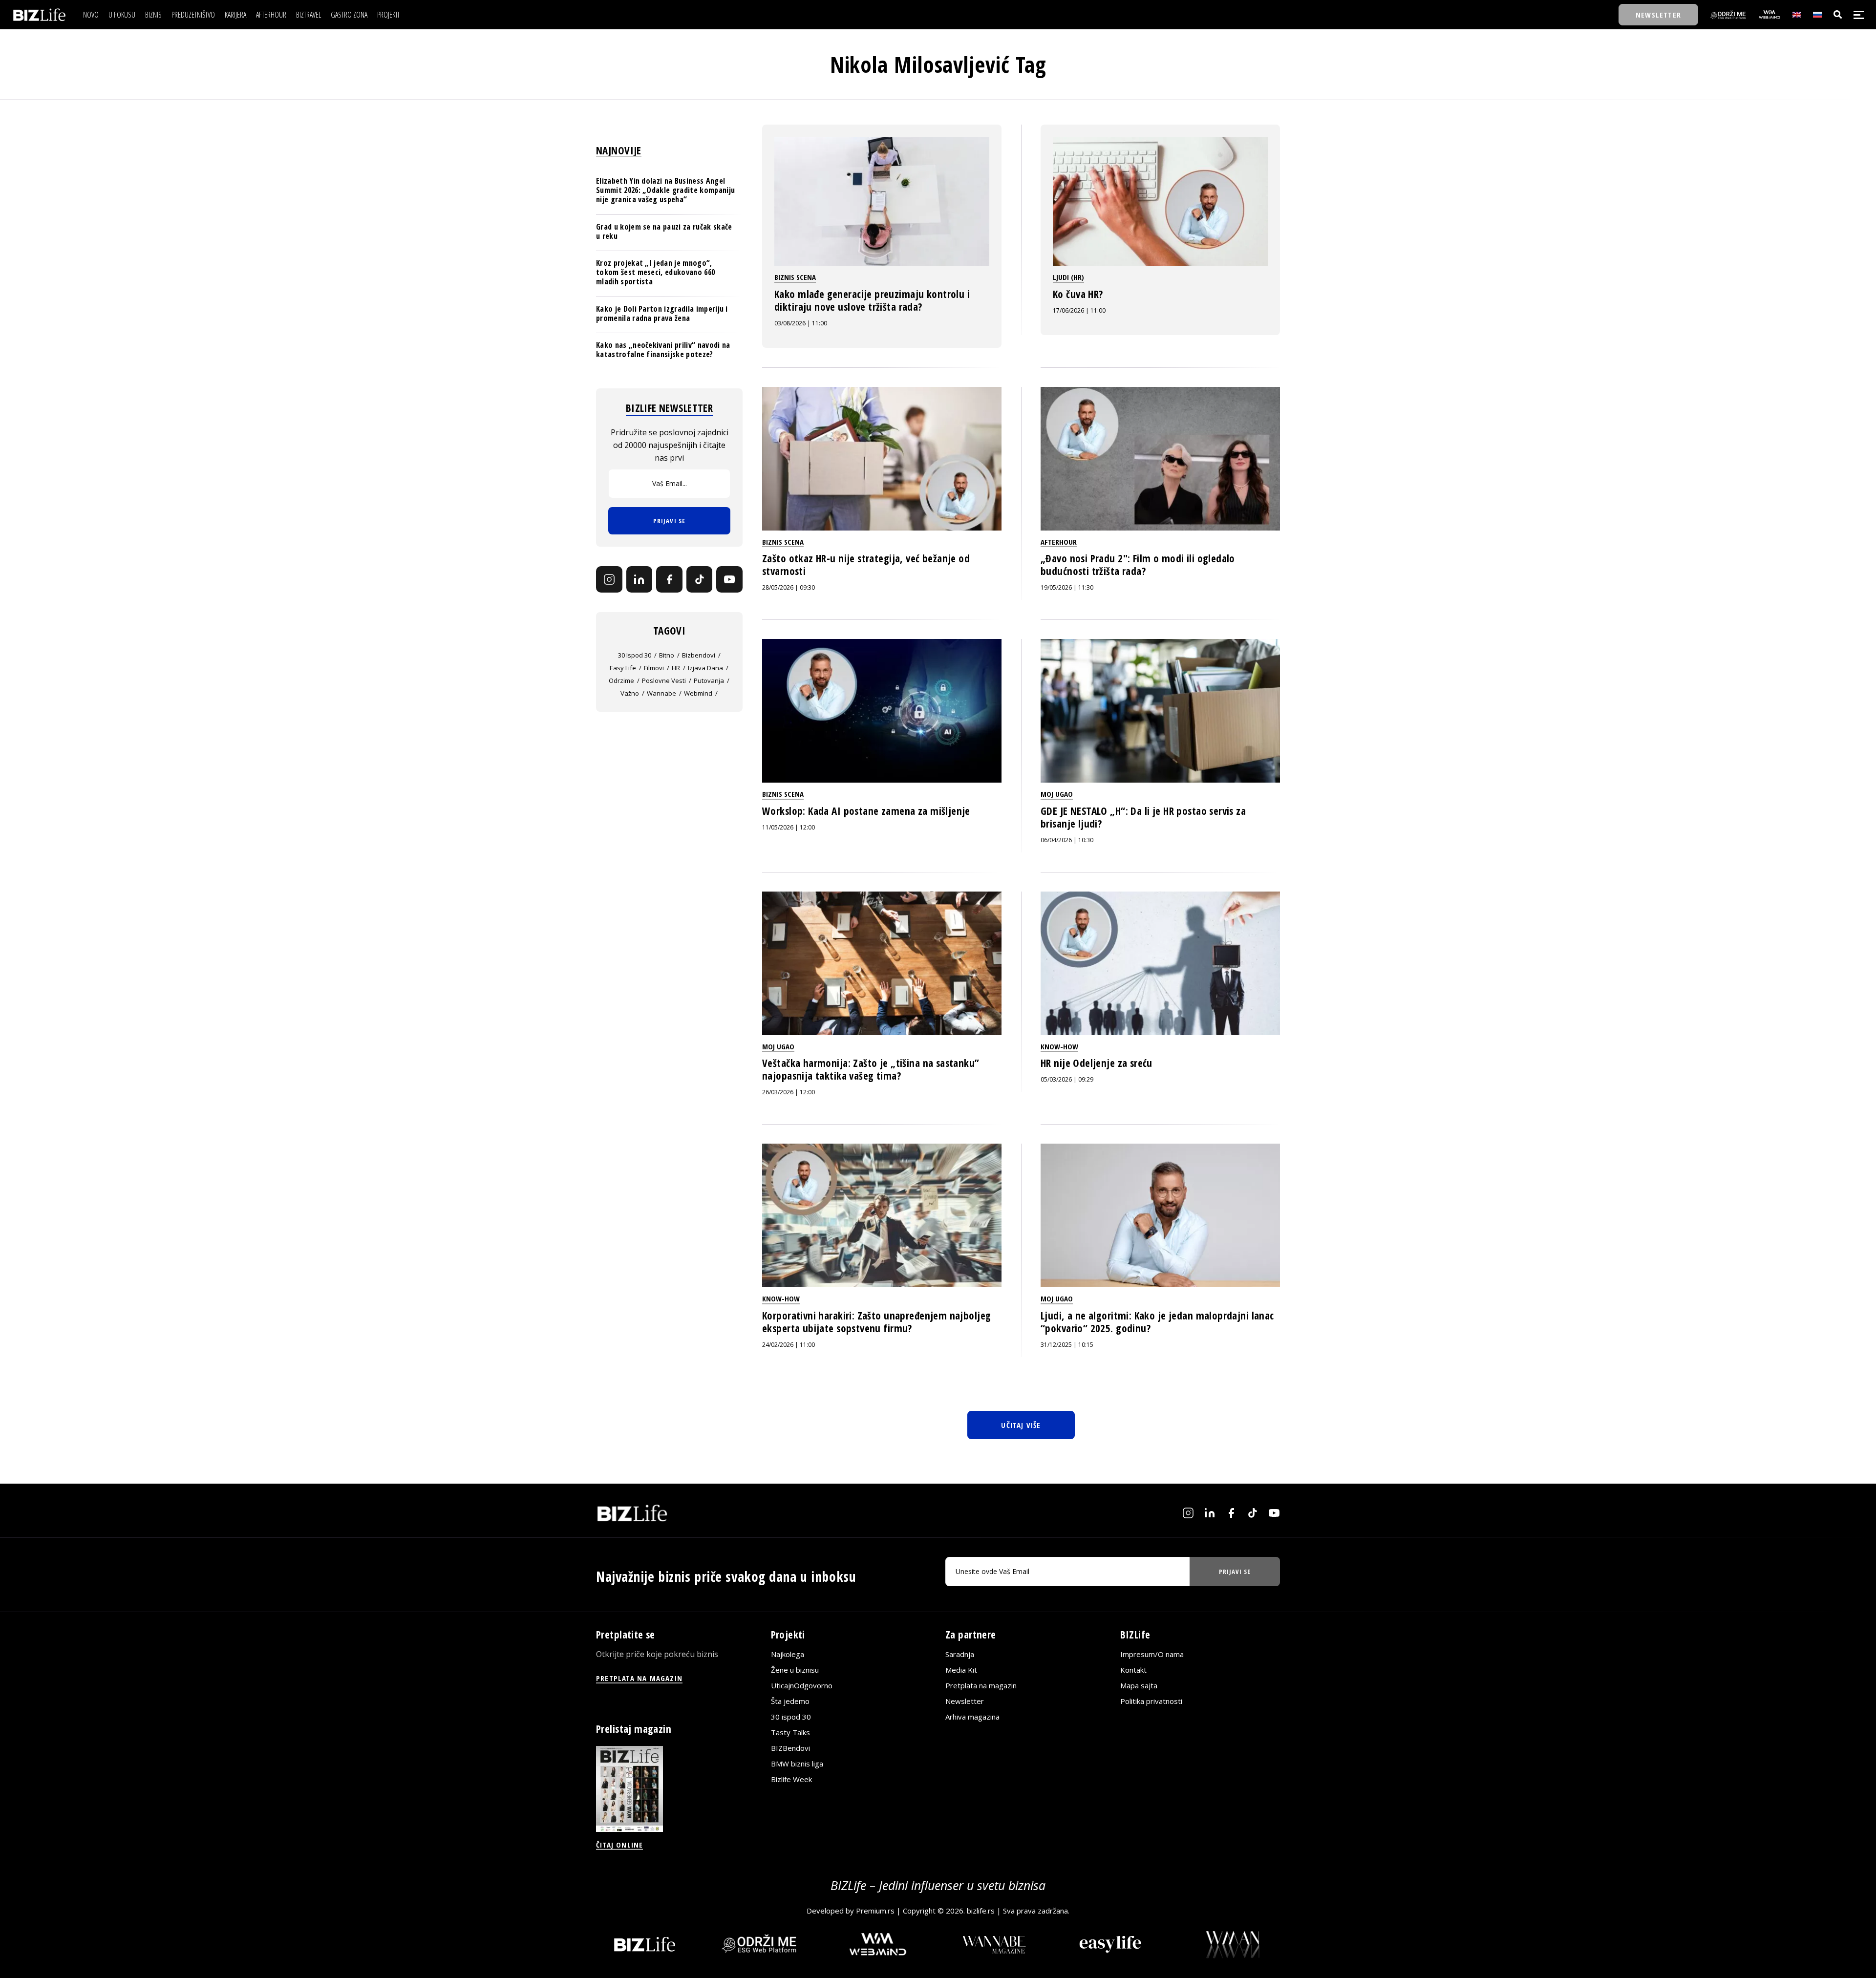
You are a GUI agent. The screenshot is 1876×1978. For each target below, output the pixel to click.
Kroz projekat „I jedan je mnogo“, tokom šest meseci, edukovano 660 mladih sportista (655, 272)
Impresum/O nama (1152, 1654)
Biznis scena (795, 277)
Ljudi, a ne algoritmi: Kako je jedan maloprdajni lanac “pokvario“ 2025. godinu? (1157, 1322)
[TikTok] (700, 579)
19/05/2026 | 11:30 (1067, 587)
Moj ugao (1057, 794)
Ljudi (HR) (1068, 277)
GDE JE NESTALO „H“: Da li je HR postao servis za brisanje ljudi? (1143, 817)
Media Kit (961, 1670)
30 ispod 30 (635, 655)
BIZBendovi (790, 1748)
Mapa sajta (1139, 1685)
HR (676, 668)
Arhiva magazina (972, 1717)
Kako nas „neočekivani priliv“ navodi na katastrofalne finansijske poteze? (663, 350)
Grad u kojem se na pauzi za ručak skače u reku (664, 231)
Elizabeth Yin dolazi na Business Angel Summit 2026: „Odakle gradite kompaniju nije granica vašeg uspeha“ (665, 190)
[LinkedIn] (640, 579)
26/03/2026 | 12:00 (789, 1092)
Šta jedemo (790, 1701)
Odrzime (621, 681)
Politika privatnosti (1151, 1701)
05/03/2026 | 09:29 (1067, 1079)
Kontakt (1133, 1670)
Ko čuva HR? (1078, 294)
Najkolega (788, 1654)
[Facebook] (669, 579)
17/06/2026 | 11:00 (1079, 310)
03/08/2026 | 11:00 (801, 323)
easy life (623, 668)
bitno (667, 655)
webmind (698, 693)
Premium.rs (875, 1911)
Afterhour (1059, 542)
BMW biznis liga (797, 1764)
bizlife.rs (981, 1911)
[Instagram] (609, 579)
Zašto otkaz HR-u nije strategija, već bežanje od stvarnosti (866, 565)
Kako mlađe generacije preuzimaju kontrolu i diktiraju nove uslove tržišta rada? (872, 300)
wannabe (661, 693)
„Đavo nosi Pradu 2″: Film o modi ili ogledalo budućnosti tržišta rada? (1138, 565)
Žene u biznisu (795, 1670)
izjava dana (705, 668)
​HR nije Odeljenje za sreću (1097, 1063)
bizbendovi (699, 655)
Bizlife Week (791, 1779)
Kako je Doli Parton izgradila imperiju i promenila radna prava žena (662, 313)
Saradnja (960, 1654)
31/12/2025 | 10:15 (1067, 1345)
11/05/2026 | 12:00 (789, 827)
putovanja (709, 681)
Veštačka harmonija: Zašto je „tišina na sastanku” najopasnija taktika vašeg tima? (871, 1069)
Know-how (1059, 1046)
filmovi (654, 668)
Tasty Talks (790, 1732)
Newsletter (965, 1701)
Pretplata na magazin (981, 1685)
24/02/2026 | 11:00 (789, 1345)
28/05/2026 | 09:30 (789, 587)
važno (630, 693)
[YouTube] (729, 579)
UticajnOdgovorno (802, 1685)
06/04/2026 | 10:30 (1067, 840)
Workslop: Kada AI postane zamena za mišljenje (866, 811)
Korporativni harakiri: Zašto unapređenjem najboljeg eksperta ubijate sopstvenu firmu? (876, 1322)
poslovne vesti (664, 681)
